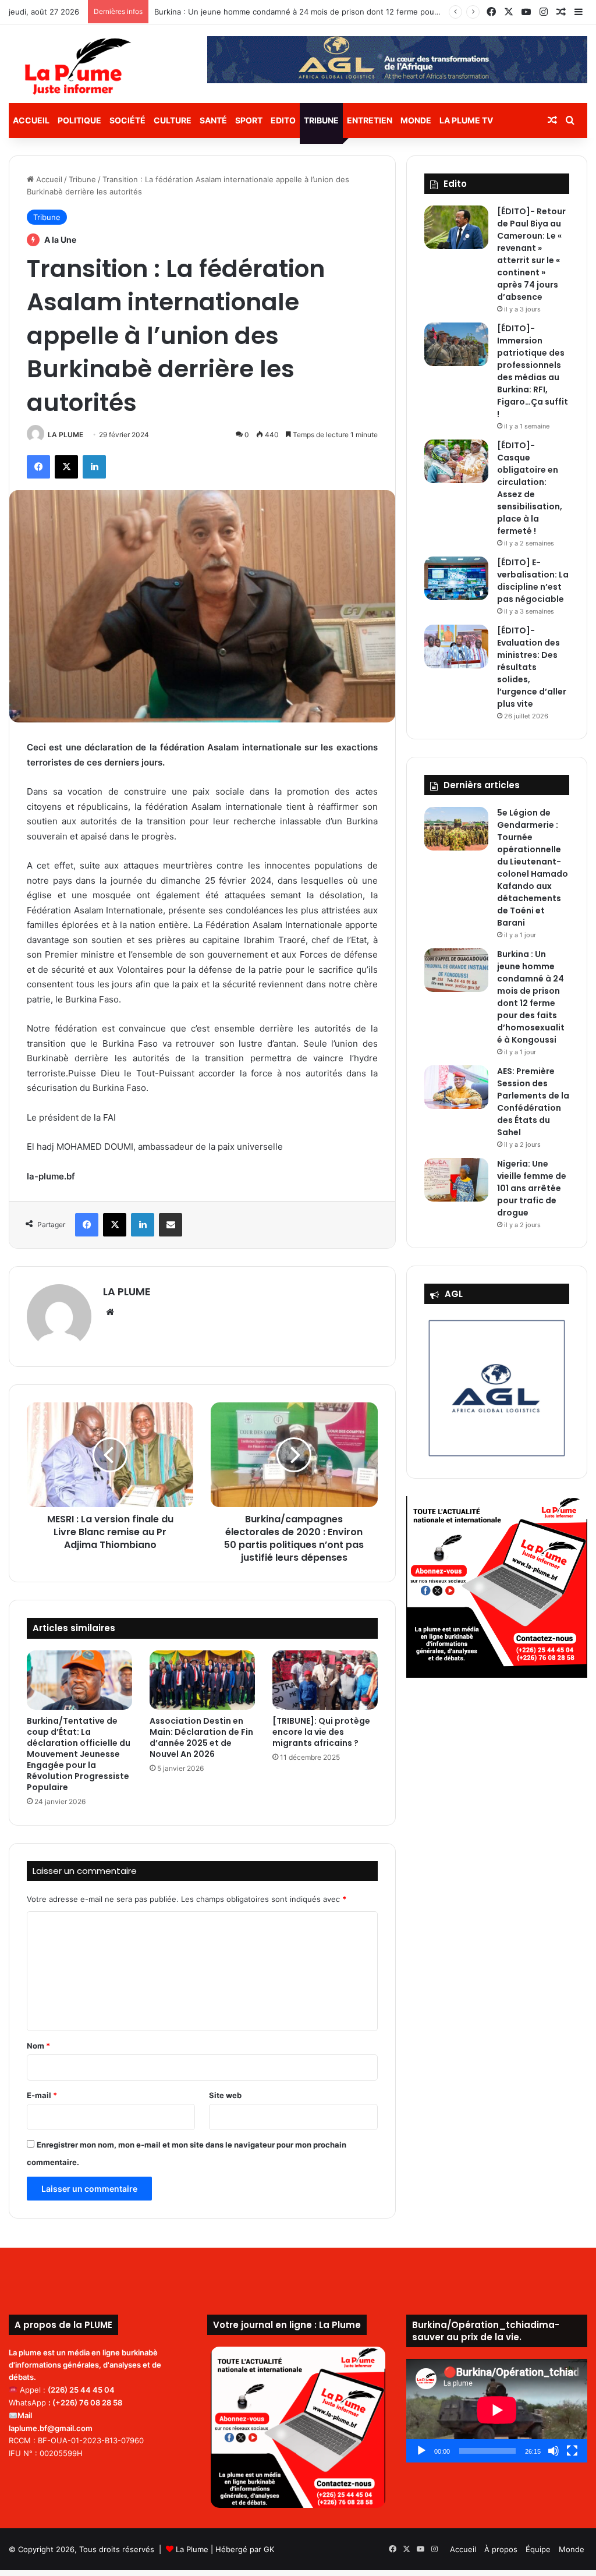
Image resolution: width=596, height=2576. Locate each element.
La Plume (192, 2549)
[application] (497, 2410)
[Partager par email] (171, 1225)
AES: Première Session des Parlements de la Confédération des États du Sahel (533, 1102)
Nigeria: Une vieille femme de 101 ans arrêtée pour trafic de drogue (532, 1188)
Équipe (538, 2549)
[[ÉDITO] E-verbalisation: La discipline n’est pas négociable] (456, 578)
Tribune (321, 120)
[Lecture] (421, 2451)
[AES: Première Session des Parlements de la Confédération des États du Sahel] (456, 1087)
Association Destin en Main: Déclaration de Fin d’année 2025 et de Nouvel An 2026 (201, 1737)
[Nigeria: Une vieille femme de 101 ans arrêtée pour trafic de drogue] (456, 1180)
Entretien (370, 120)
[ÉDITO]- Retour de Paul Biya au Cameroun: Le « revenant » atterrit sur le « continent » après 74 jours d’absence (531, 254)
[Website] (110, 1312)
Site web (225, 2095)
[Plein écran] (572, 2451)
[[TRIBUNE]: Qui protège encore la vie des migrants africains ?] (325, 1680)
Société (127, 120)
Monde (416, 120)
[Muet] (554, 2451)
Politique (79, 120)
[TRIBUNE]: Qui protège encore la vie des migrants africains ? (321, 1732)
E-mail (42, 2095)
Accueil (31, 120)
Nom (38, 2046)
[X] (66, 467)
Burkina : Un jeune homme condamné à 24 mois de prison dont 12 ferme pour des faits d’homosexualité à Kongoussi (366, 12)
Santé (213, 120)
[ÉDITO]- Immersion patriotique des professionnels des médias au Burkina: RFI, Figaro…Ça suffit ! (533, 371)
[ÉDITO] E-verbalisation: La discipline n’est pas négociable (533, 581)
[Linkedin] (94, 467)
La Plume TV (466, 120)
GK (269, 2549)
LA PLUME (65, 435)
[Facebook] (38, 467)
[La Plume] (78, 66)
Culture (173, 120)
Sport (249, 120)
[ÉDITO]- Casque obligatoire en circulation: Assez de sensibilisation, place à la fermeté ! (530, 488)
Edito (283, 120)
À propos (501, 2549)
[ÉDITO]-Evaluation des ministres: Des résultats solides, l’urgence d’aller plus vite (532, 667)
